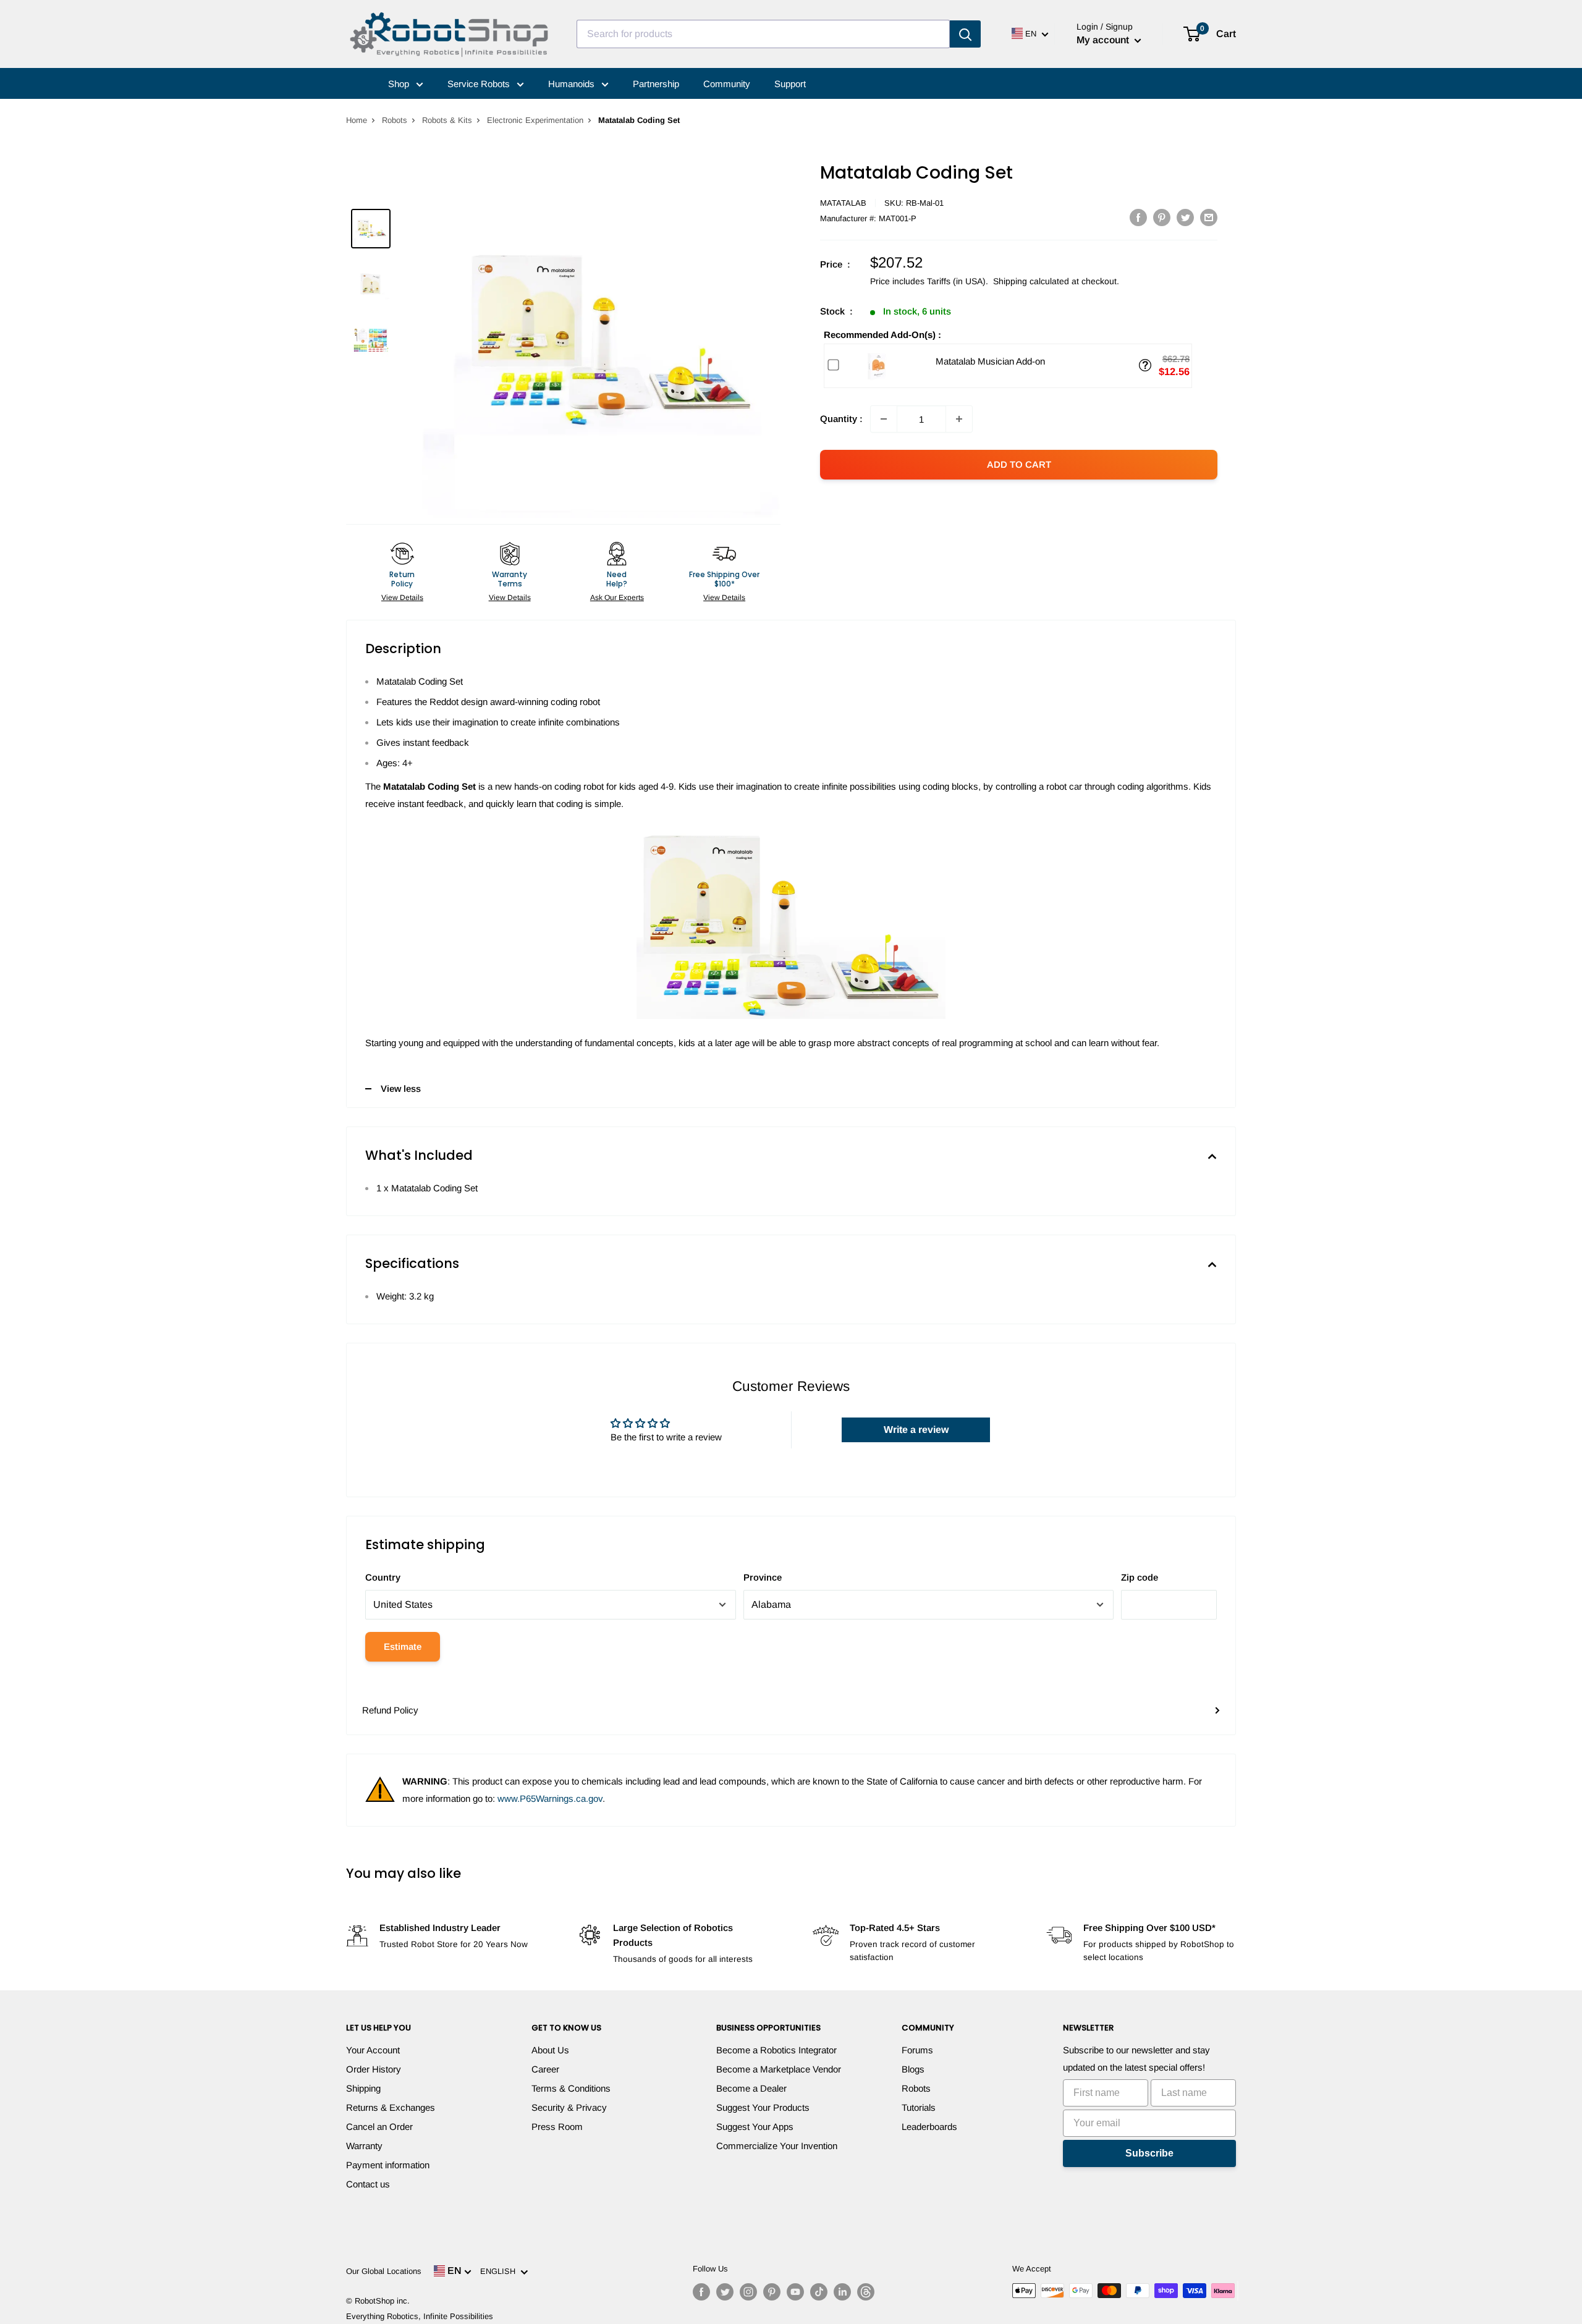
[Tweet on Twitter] (1185, 217)
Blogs (913, 2069)
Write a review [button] (916, 1430)
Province (763, 1577)
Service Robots (480, 84)
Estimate (403, 1646)
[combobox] (763, 34)
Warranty (364, 2146)
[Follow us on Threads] (866, 2292)
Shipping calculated (1031, 281)
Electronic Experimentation (535, 120)
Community (727, 84)
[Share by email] (1209, 217)
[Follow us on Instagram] (748, 2292)
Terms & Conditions (571, 2088)
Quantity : (841, 419)
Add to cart (1019, 464)
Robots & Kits (447, 120)
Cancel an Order (379, 2127)
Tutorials (919, 2107)
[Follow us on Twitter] (725, 2292)
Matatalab (843, 203)
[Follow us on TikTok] (819, 2292)
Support (790, 84)
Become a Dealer (751, 2088)
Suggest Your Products (763, 2107)
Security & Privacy (569, 2107)
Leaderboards (929, 2127)
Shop (400, 84)
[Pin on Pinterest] (1162, 217)
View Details (402, 598)
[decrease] (884, 419)
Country (383, 1577)
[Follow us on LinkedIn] (842, 2292)
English (500, 2271)
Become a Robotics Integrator (776, 2050)
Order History (374, 2069)
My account (1104, 40)
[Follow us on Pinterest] (772, 2292)
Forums (917, 2050)
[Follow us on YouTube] (795, 2292)
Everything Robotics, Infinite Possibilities (420, 2316)
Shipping (363, 2088)
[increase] (959, 419)
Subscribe (1149, 2153)
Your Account (373, 2050)
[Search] (965, 34)
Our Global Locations (384, 2271)
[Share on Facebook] (1138, 217)
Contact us (368, 2184)
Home (357, 120)
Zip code (1140, 1577)
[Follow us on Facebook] (701, 2292)
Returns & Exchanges (391, 2107)
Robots (395, 120)
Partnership (656, 84)
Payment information (388, 2165)
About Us (550, 2050)
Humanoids (573, 84)
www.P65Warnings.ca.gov (550, 1798)
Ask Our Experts (617, 598)
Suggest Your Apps (755, 2127)
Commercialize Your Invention (777, 2146)
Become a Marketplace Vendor (779, 2069)
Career (545, 2069)
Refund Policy (390, 1710)
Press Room (557, 2127)
